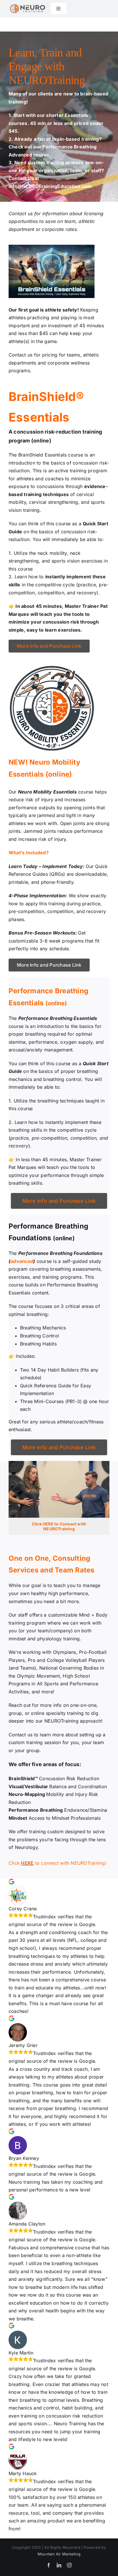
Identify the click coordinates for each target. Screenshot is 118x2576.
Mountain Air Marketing (59, 2554)
